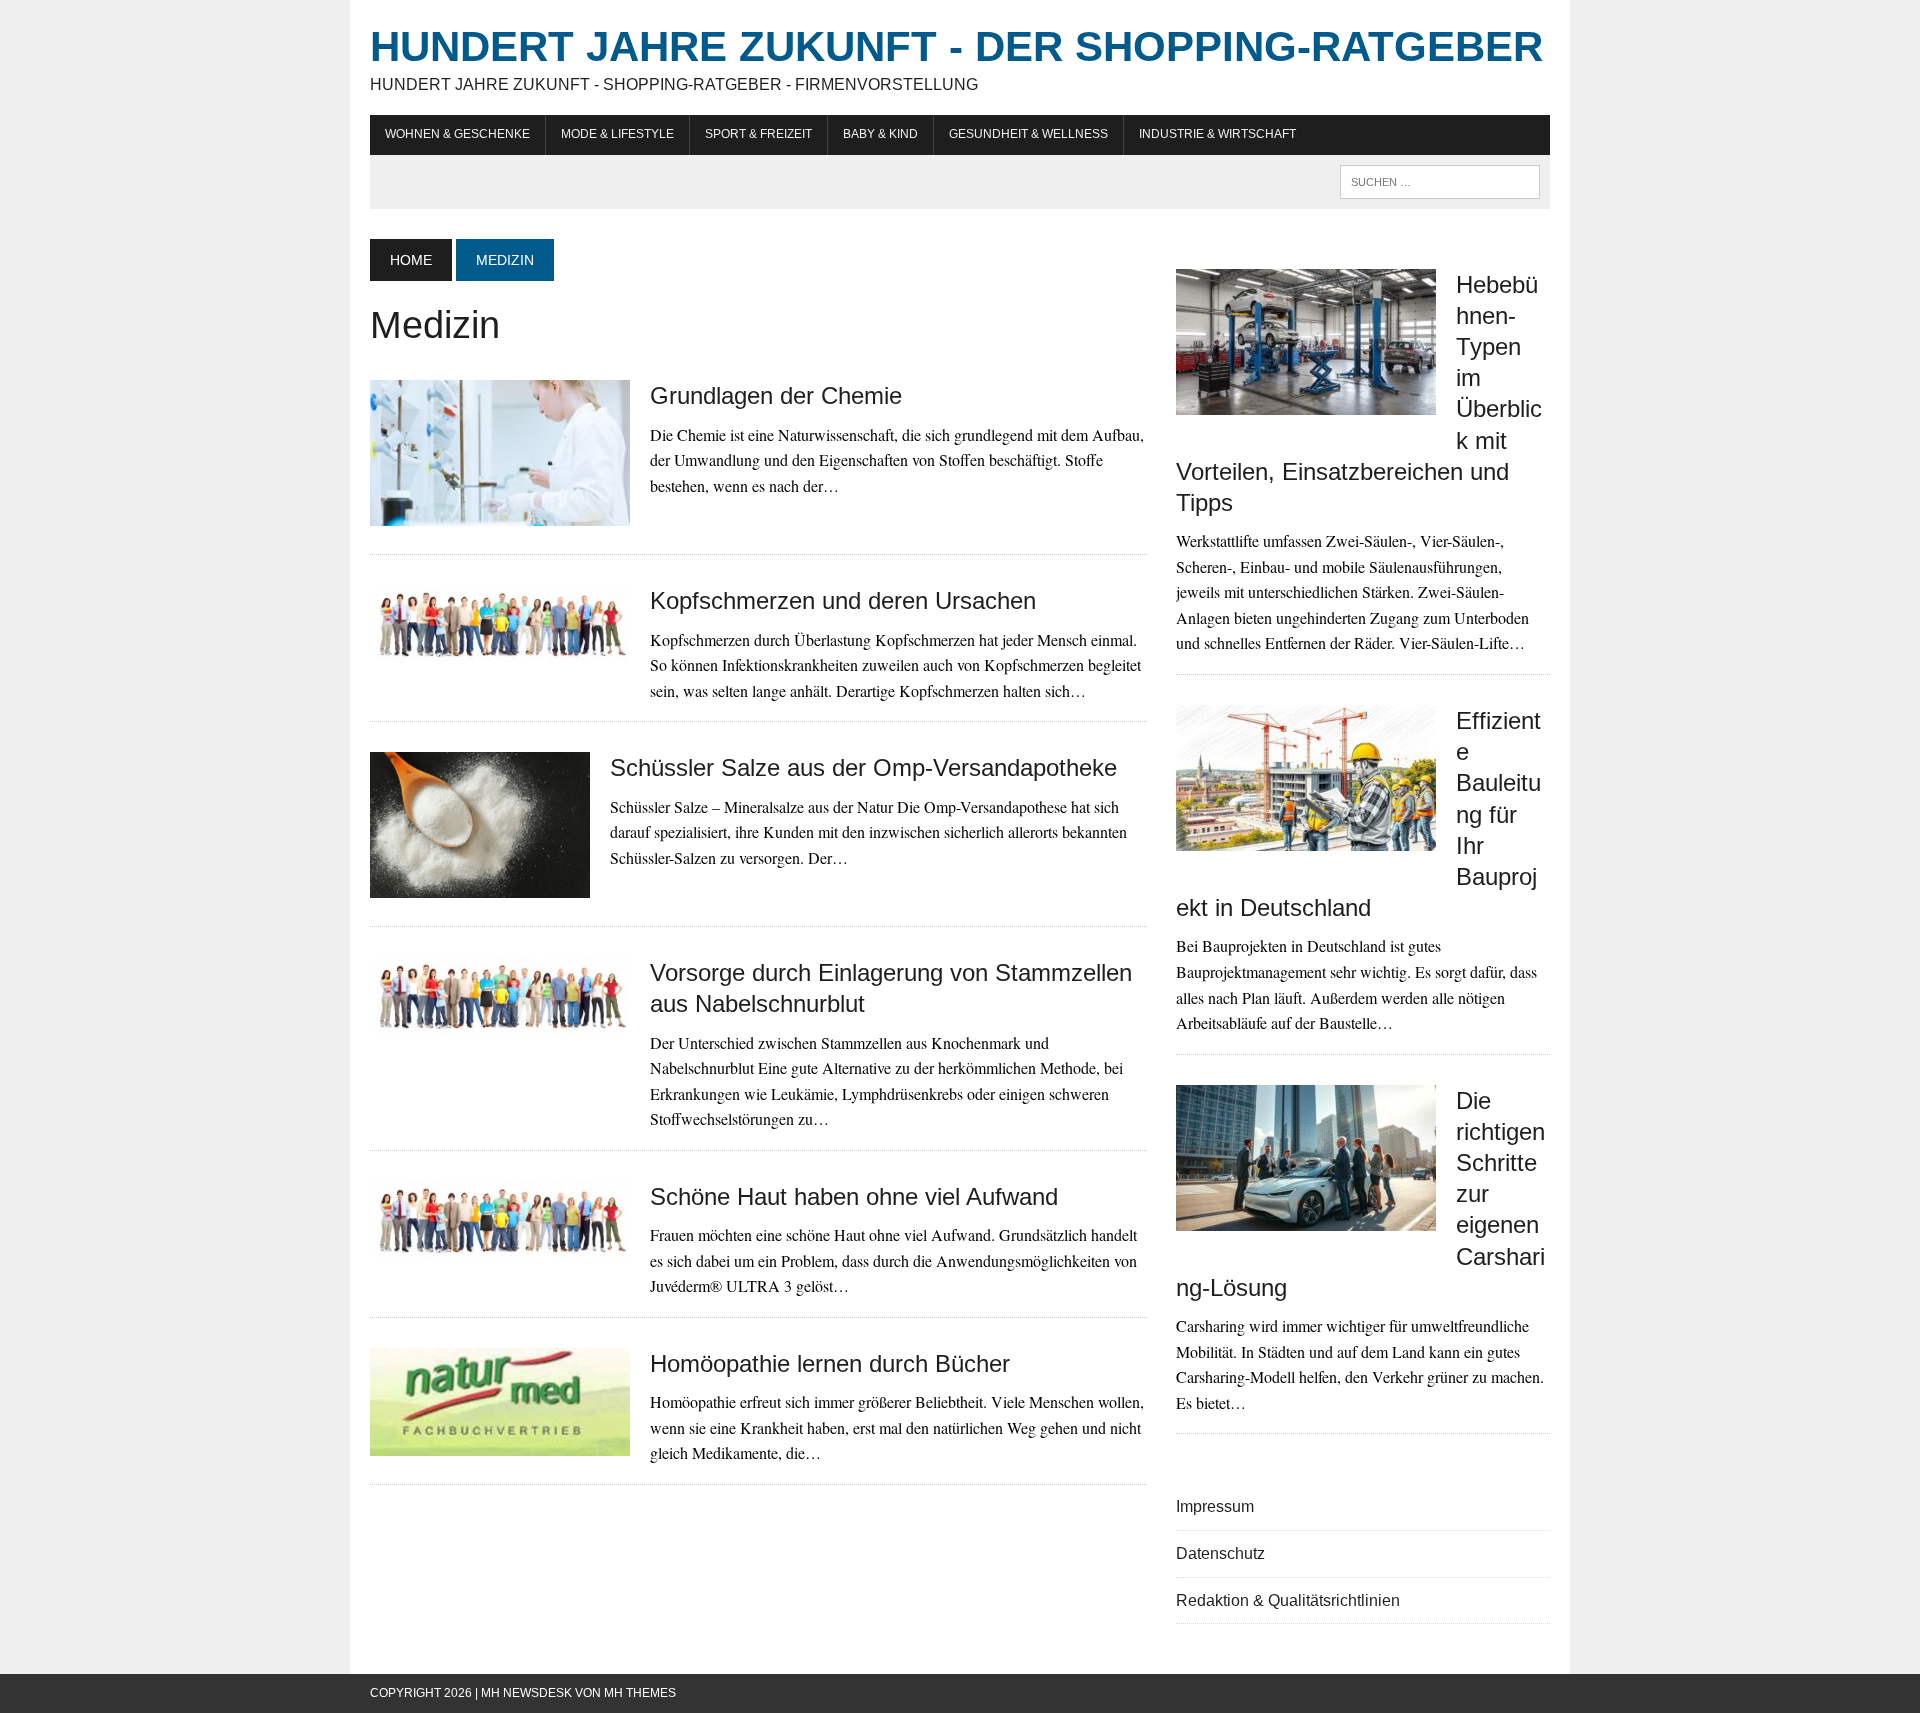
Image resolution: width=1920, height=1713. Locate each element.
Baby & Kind (880, 134)
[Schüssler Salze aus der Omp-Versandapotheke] (480, 885)
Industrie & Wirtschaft (1217, 134)
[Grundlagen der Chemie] (500, 513)
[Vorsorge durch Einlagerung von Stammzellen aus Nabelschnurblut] (500, 1021)
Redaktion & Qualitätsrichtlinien (1288, 1600)
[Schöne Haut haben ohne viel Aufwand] (500, 1244)
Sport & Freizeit (758, 134)
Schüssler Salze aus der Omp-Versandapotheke (863, 767)
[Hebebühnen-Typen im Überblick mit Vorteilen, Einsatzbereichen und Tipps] (1306, 401)
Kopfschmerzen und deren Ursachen (843, 600)
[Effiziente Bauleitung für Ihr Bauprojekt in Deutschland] (1306, 837)
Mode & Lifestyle (617, 134)
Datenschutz (1220, 1553)
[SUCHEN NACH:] (1440, 180)
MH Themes (640, 1693)
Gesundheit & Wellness (1028, 134)
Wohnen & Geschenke (457, 134)
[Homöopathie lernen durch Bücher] (500, 1442)
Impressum (1215, 1506)
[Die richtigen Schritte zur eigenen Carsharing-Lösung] (1306, 1217)
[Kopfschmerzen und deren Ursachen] (500, 649)
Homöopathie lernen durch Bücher (830, 1363)
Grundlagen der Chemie (776, 395)
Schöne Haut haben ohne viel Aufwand (854, 1196)
